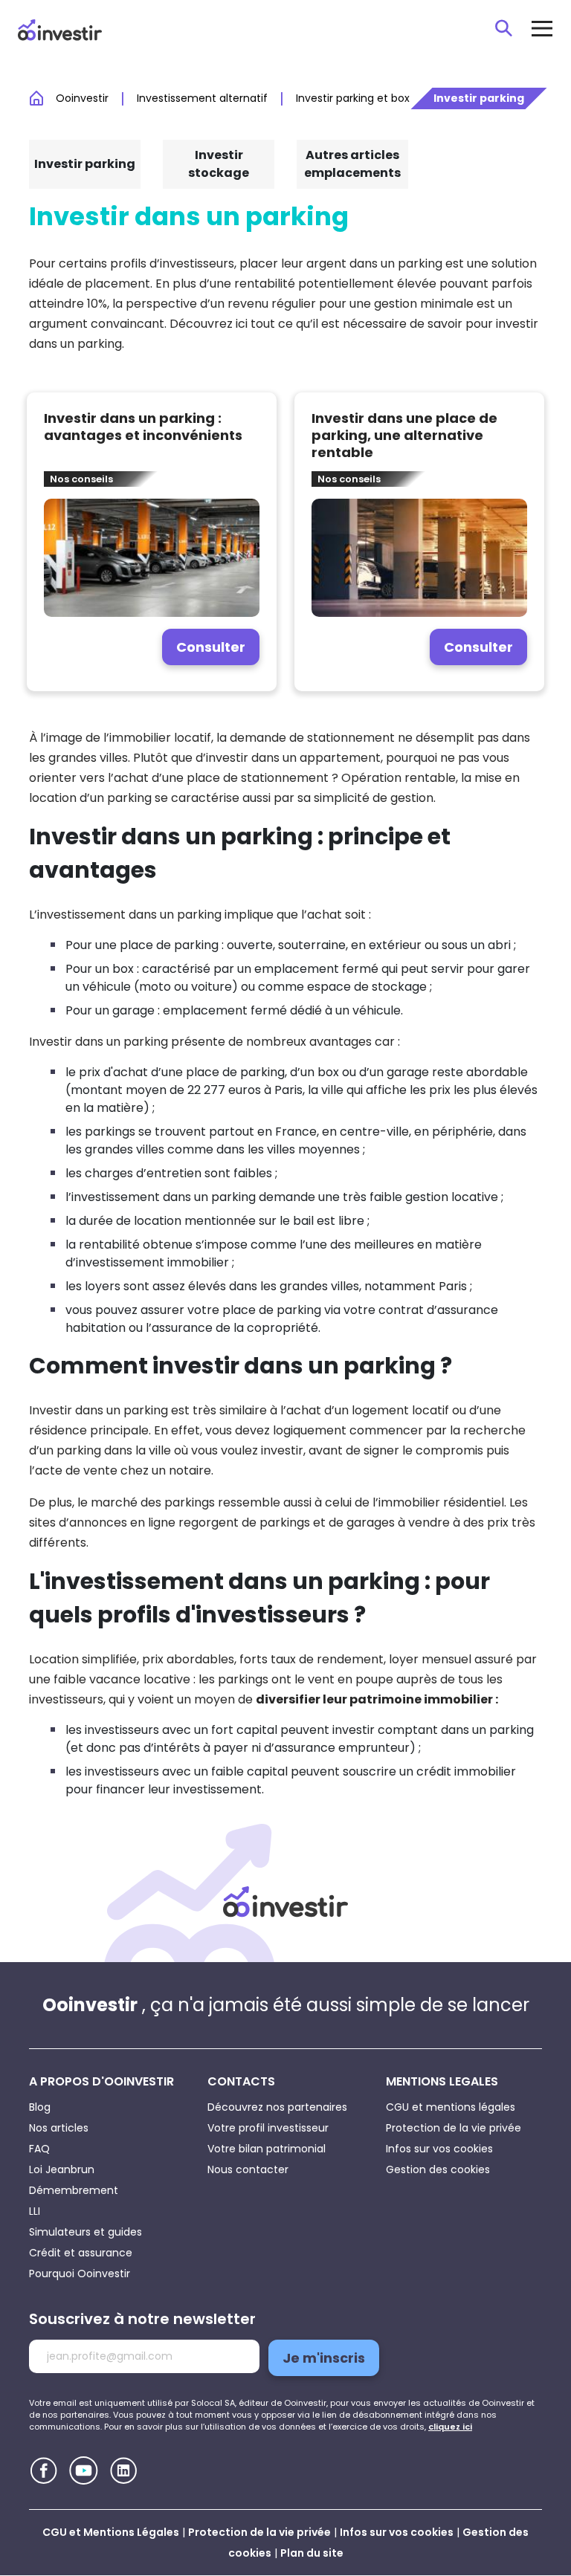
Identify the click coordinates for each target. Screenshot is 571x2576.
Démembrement (74, 2190)
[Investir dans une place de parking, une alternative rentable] (419, 542)
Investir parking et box (353, 98)
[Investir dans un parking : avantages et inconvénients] (152, 542)
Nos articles (59, 2128)
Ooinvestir (82, 98)
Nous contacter (248, 2169)
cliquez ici (450, 2427)
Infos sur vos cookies (439, 2149)
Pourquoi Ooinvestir (80, 2274)
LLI (35, 2211)
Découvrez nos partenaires (277, 2107)
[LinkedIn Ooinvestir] (124, 2471)
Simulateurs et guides (86, 2232)
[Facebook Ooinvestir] (43, 2471)
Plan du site (312, 2553)
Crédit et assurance (81, 2253)
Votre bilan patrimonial (267, 2149)
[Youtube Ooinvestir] (84, 2470)
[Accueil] (285, 1902)
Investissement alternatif (202, 98)
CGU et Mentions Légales (111, 2532)
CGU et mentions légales (451, 2107)
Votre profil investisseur (268, 2128)
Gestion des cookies (438, 2169)
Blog (40, 2107)
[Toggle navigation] (542, 28)
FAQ (39, 2149)
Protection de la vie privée (454, 2128)
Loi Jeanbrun (62, 2169)
